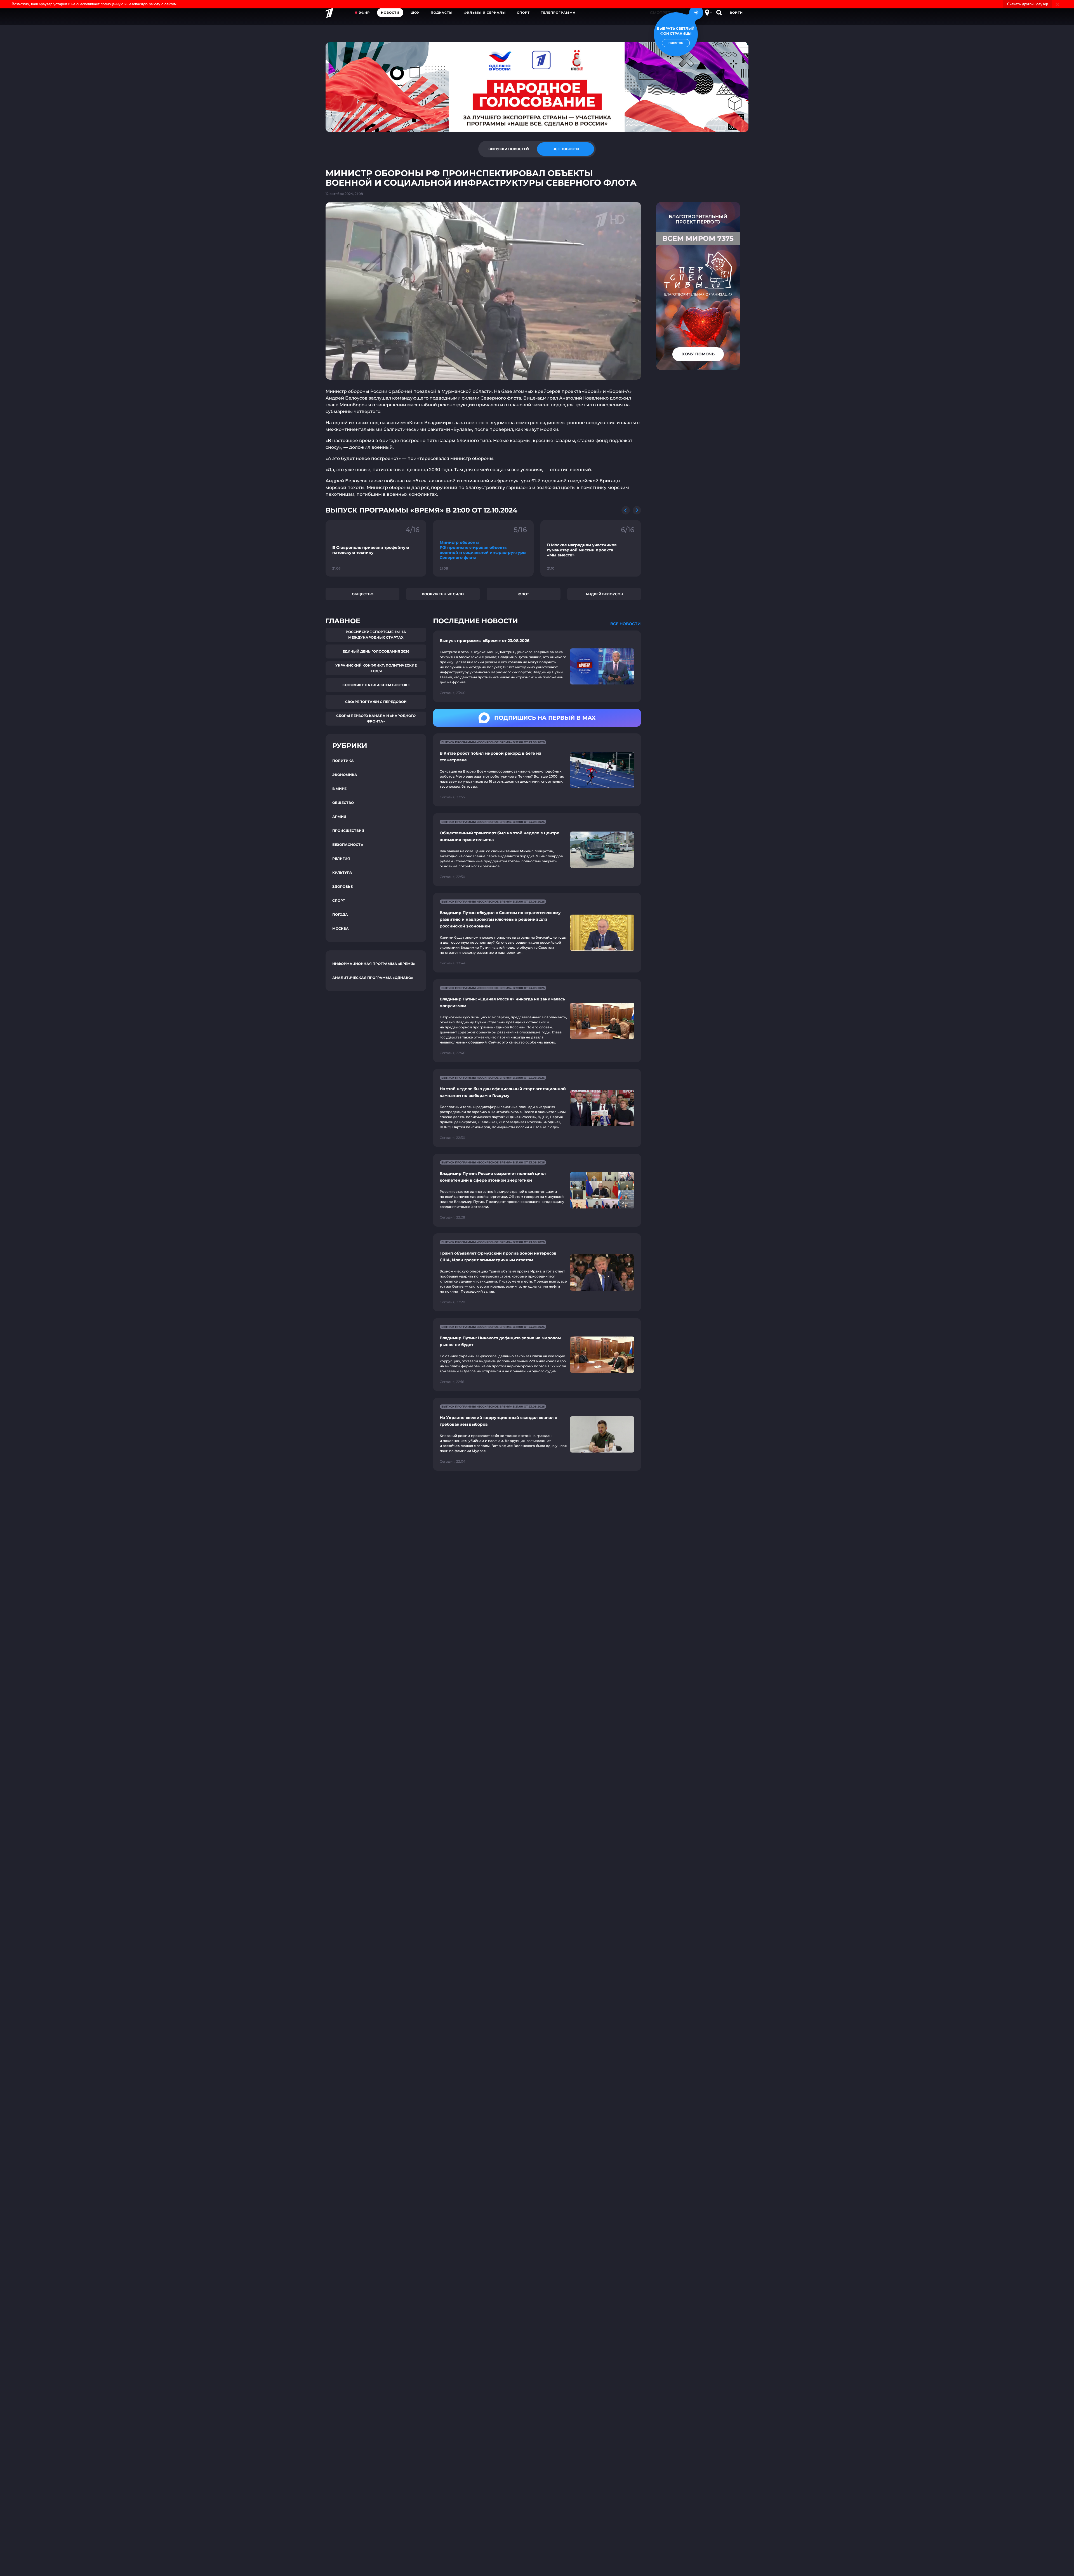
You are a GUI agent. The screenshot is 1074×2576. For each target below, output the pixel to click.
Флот (524, 594)
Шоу (415, 13)
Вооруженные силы (443, 594)
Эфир (364, 13)
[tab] (508, 149)
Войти (736, 13)
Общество (363, 594)
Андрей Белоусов (604, 594)
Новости (390, 13)
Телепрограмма (558, 13)
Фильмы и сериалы (485, 13)
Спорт (523, 13)
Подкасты (442, 13)
